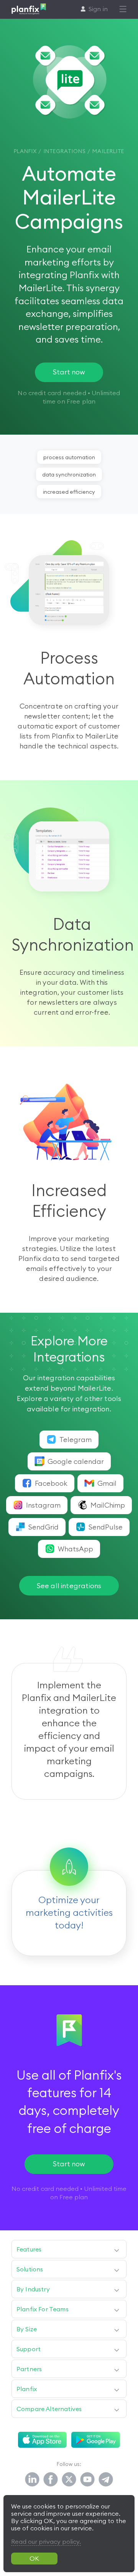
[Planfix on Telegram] (106, 2480)
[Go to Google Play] (96, 2440)
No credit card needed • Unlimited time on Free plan (69, 2193)
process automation (69, 457)
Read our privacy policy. (46, 2541)
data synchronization (69, 475)
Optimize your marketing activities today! (69, 1912)
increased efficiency (69, 492)
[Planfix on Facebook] (51, 2480)
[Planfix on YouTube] (87, 2480)
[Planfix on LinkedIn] (32, 2480)
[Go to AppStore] (42, 2440)
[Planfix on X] (69, 2480)
